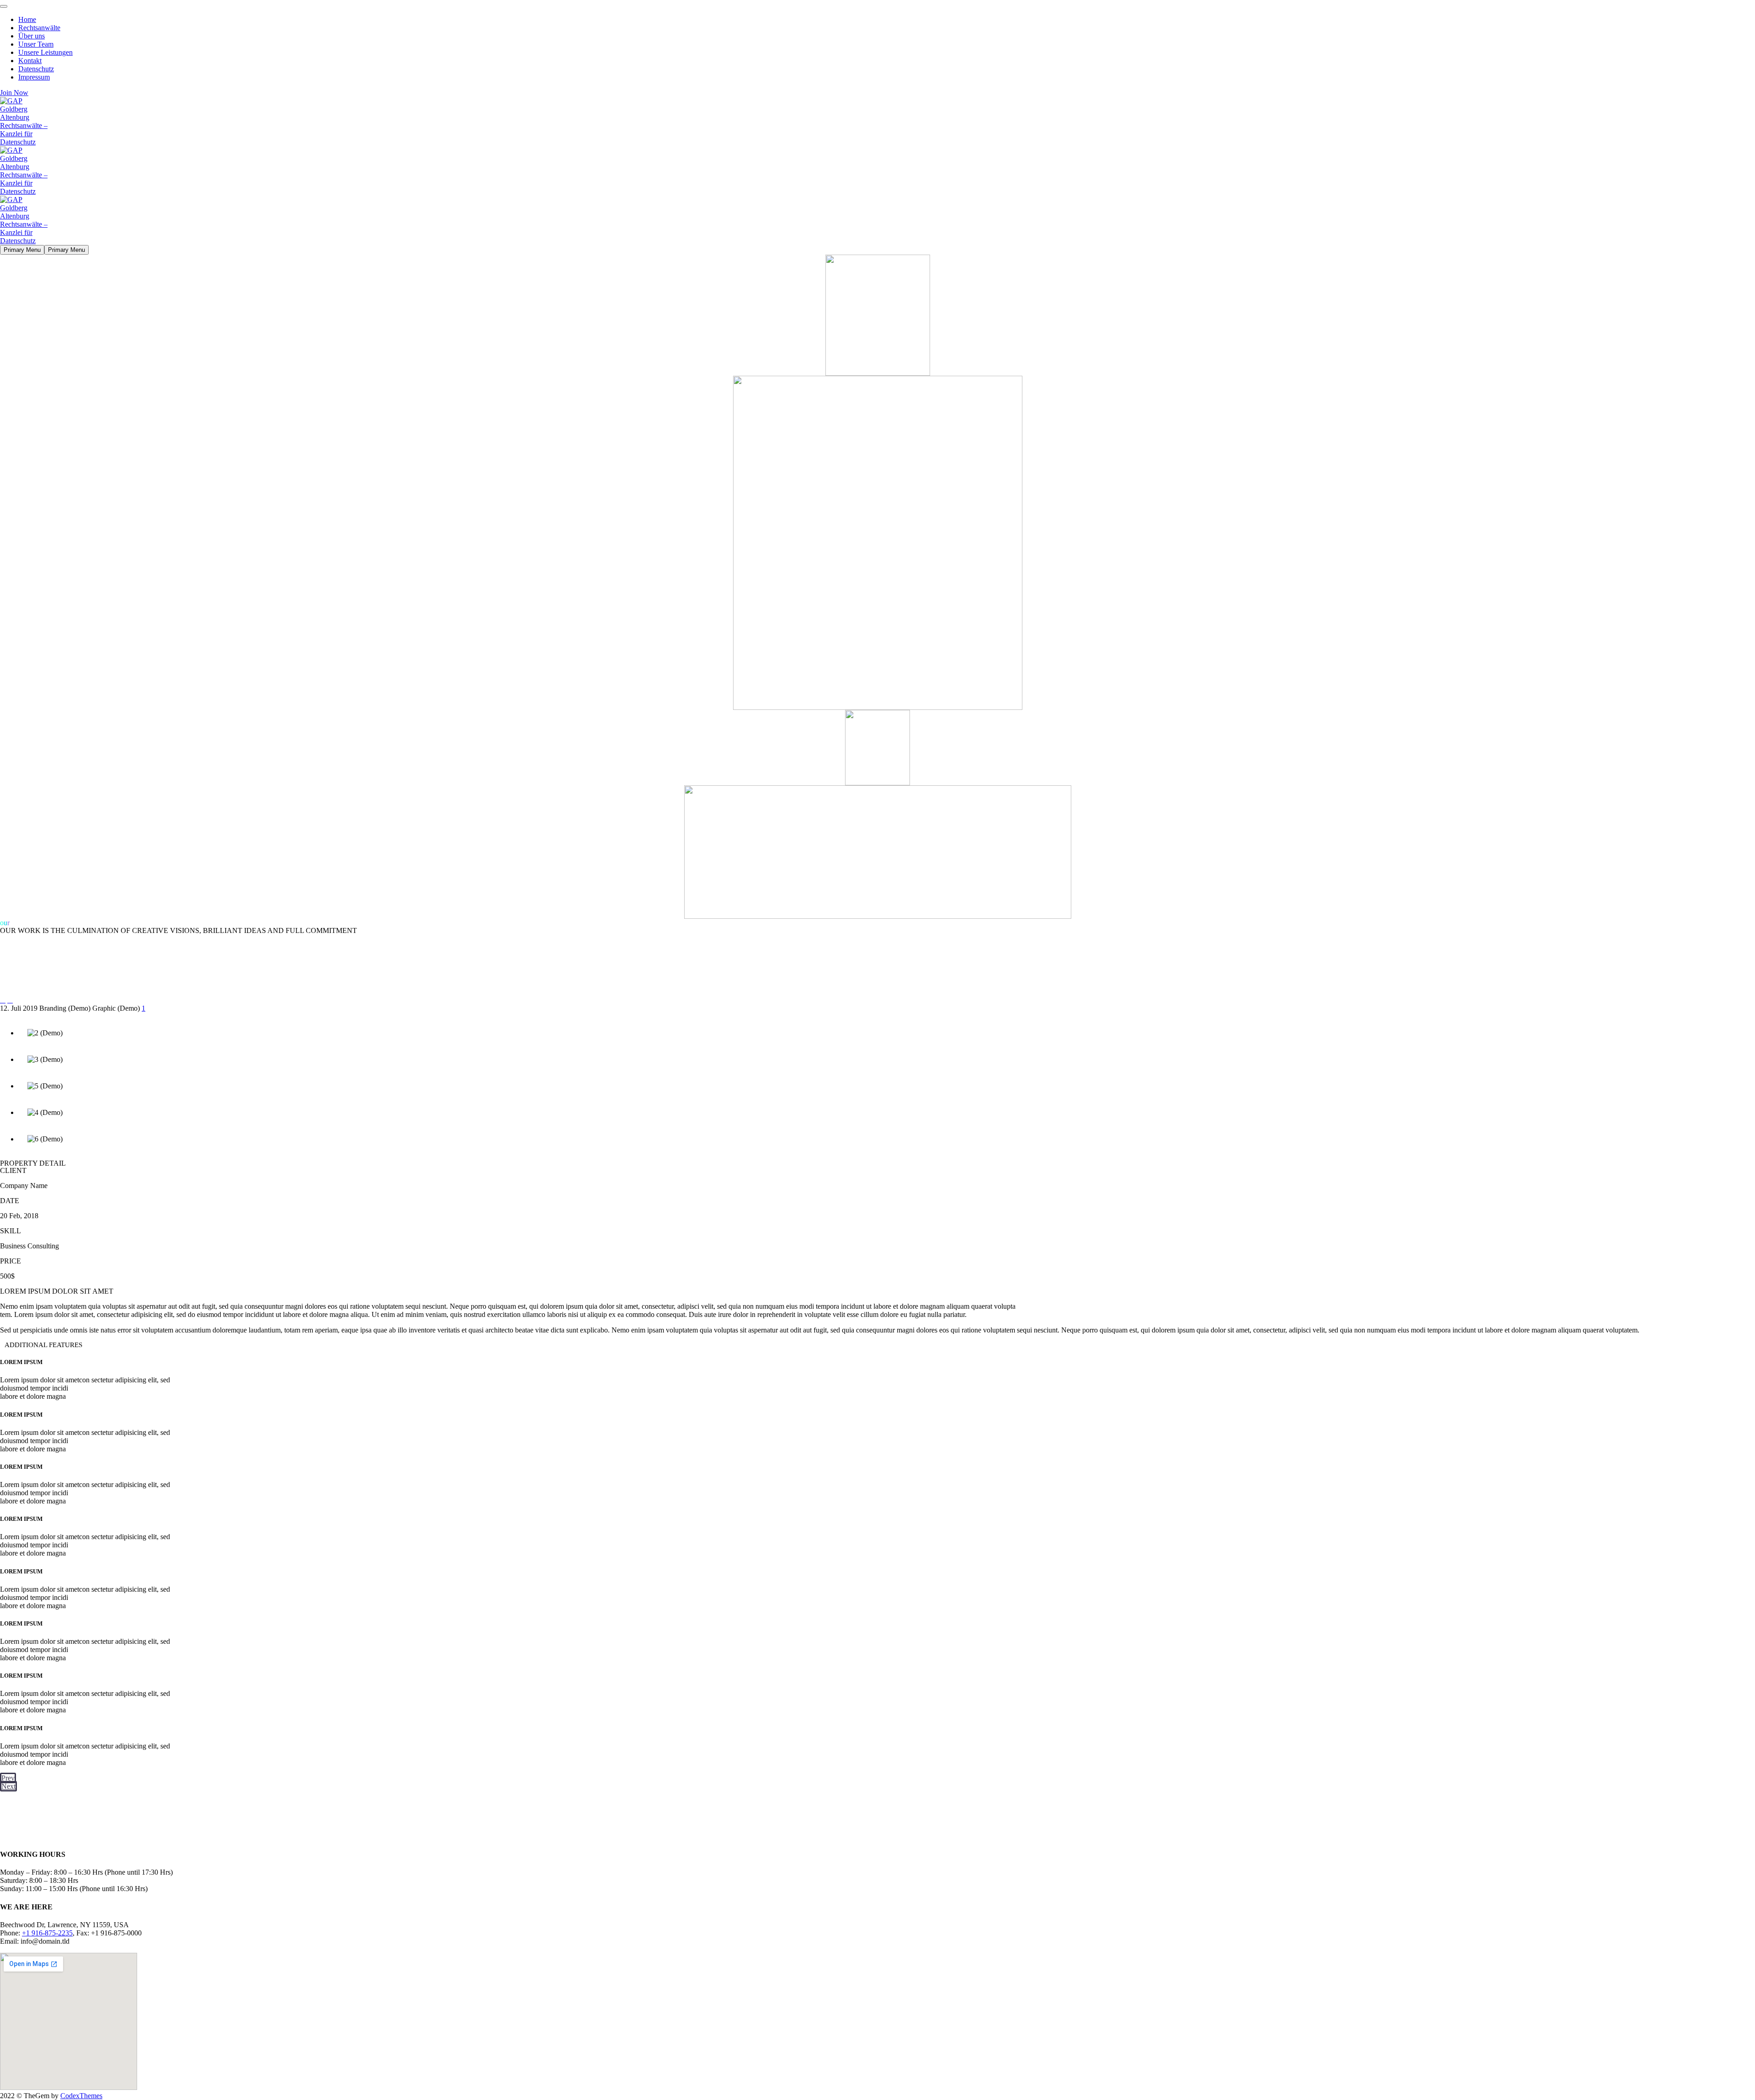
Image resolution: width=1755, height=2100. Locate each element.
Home (27, 19)
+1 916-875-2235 (47, 1933)
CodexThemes (81, 2096)
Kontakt (30, 61)
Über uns (32, 36)
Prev (8, 1778)
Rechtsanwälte (39, 28)
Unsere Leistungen (45, 52)
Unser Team (36, 44)
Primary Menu (22, 250)
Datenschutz (36, 69)
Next (8, 1786)
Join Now (14, 93)
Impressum (34, 77)
